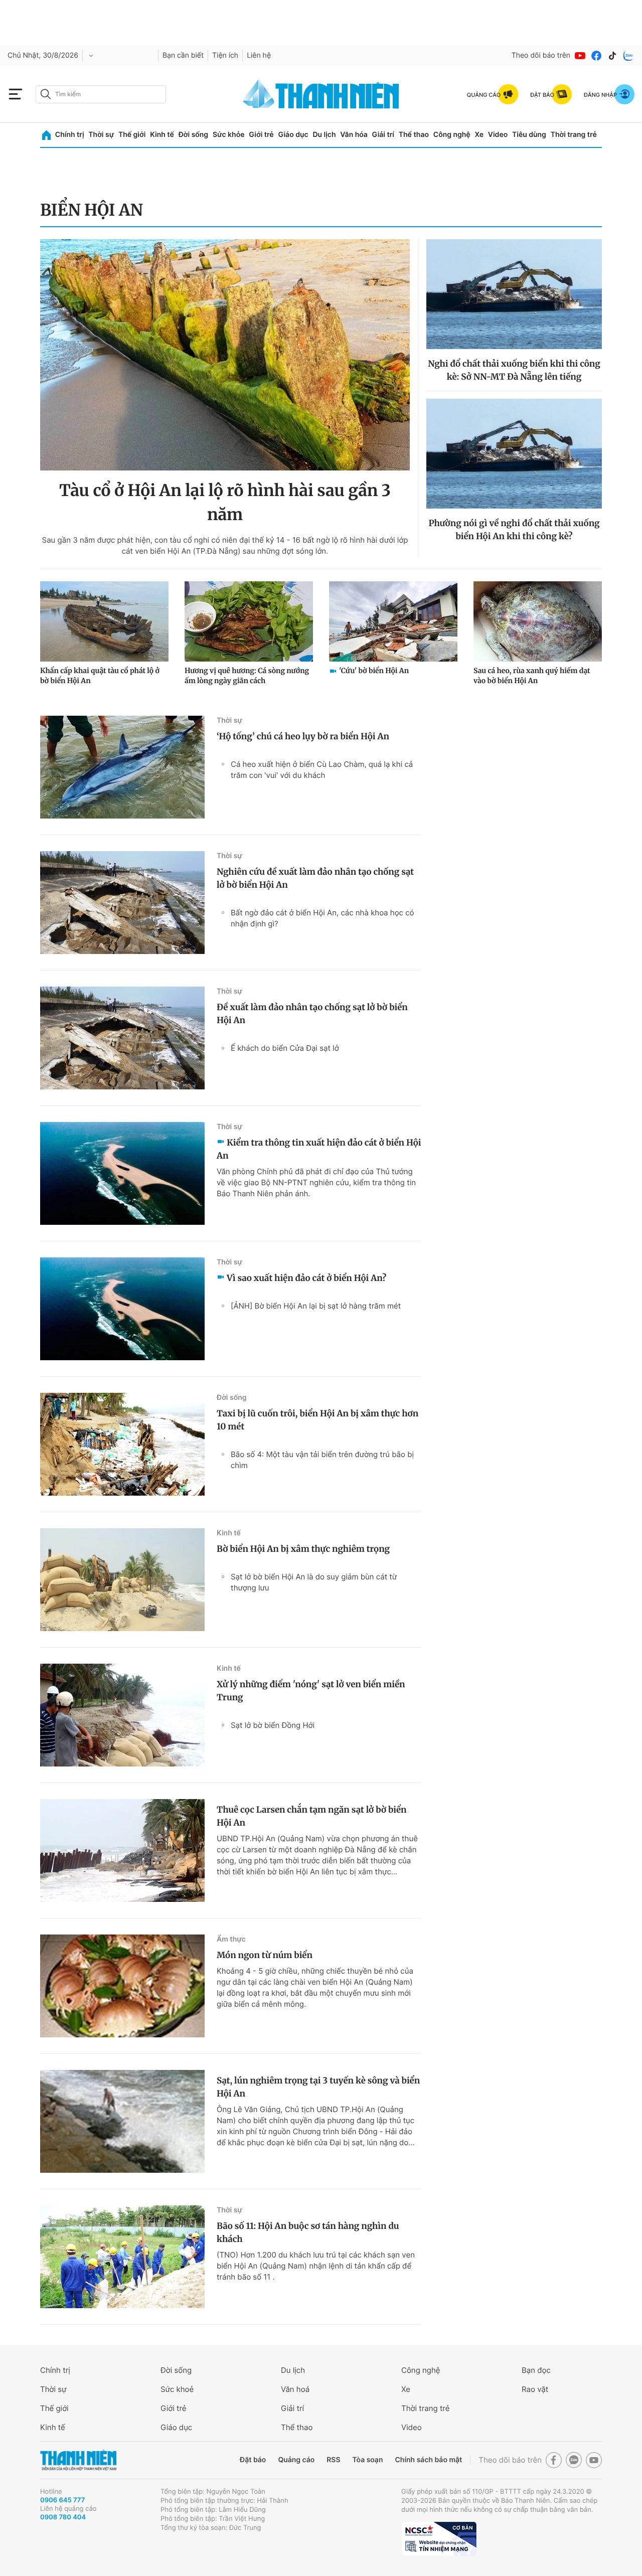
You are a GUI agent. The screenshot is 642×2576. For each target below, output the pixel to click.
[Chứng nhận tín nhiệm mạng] (439, 2539)
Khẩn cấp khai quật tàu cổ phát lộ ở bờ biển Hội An (100, 676)
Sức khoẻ (177, 2389)
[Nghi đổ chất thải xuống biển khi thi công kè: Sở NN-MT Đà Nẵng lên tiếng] (514, 294)
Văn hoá (295, 2389)
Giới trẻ (261, 135)
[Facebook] (596, 56)
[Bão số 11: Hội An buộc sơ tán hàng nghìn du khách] (122, 2257)
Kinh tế (162, 135)
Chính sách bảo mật (428, 2460)
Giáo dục (293, 135)
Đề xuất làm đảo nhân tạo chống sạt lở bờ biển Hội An (312, 1014)
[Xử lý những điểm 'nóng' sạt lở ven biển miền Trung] (122, 1715)
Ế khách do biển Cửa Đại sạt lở (285, 1048)
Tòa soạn (368, 2460)
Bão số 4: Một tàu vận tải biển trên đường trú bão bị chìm (322, 1460)
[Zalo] (628, 56)
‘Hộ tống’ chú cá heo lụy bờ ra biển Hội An (303, 736)
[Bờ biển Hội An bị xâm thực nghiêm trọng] (122, 1580)
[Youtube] (580, 56)
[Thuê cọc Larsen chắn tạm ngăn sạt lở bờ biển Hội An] (122, 1850)
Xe (479, 135)
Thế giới (132, 135)
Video (498, 135)
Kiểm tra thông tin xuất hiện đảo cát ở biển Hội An (319, 1149)
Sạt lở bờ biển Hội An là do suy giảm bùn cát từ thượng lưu (314, 1582)
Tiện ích (225, 55)
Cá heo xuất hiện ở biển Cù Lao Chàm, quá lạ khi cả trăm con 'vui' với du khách (322, 770)
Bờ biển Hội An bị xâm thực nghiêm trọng (303, 1549)
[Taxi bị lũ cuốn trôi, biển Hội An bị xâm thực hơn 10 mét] (122, 1444)
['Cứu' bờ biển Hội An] (393, 621)
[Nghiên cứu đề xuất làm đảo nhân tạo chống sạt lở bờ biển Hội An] (122, 903)
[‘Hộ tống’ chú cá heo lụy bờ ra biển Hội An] (122, 767)
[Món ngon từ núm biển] (122, 1986)
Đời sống (193, 135)
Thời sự (101, 135)
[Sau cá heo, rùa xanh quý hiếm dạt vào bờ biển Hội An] (538, 621)
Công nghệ (452, 135)
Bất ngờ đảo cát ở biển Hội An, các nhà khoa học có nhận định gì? (323, 918)
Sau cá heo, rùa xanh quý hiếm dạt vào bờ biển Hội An (532, 676)
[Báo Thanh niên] (78, 2460)
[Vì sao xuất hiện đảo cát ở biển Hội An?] (122, 1309)
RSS (333, 2460)
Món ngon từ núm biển (265, 1955)
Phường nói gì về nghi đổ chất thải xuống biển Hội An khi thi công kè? (514, 530)
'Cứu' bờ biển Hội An (374, 671)
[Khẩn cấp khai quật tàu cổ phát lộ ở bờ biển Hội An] (104, 621)
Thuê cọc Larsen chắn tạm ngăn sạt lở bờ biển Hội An (312, 1816)
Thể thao (414, 135)
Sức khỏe (229, 135)
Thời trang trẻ (574, 135)
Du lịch (324, 135)
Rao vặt (535, 2389)
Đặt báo (253, 2460)
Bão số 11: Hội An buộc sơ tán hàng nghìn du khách (308, 2232)
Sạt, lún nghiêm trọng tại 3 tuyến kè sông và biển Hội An (318, 2087)
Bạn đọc (536, 2370)
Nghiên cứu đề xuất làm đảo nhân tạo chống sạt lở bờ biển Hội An (315, 878)
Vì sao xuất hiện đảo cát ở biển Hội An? (306, 1278)
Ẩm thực (231, 1939)
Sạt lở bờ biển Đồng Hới (273, 1725)
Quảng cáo (296, 2460)
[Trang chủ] (46, 135)
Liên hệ (259, 55)
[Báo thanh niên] (321, 94)
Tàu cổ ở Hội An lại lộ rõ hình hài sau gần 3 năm (225, 503)
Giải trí (383, 135)
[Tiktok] (612, 56)
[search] (101, 94)
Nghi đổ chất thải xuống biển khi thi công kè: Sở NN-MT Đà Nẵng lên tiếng (514, 370)
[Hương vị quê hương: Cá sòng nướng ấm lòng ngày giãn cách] (249, 621)
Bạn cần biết (183, 55)
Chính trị (70, 135)
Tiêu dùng (529, 135)
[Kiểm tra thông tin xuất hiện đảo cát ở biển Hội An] (122, 1173)
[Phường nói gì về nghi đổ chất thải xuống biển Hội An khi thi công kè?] (514, 454)
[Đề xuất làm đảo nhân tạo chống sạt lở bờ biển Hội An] (122, 1038)
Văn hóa (354, 135)
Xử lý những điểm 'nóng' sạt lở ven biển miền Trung (311, 1691)
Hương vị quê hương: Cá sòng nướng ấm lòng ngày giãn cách (247, 676)
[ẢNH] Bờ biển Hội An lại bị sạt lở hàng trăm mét (316, 1306)
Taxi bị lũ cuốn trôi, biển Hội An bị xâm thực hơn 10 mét (317, 1420)
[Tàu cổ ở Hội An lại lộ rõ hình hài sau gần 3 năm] (225, 355)
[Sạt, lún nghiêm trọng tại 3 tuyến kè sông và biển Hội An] (122, 2121)
